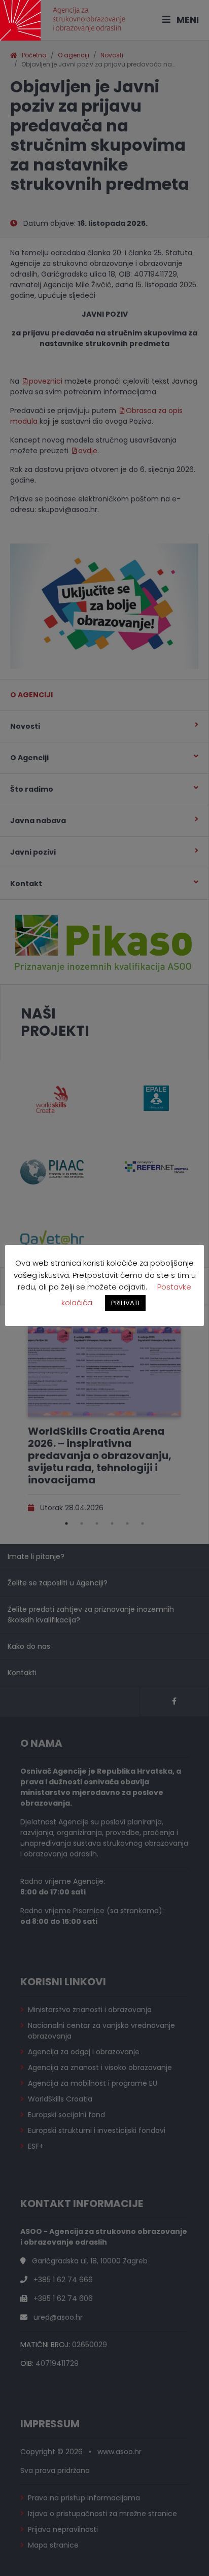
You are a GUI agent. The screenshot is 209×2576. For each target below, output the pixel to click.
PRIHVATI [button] (125, 1303)
